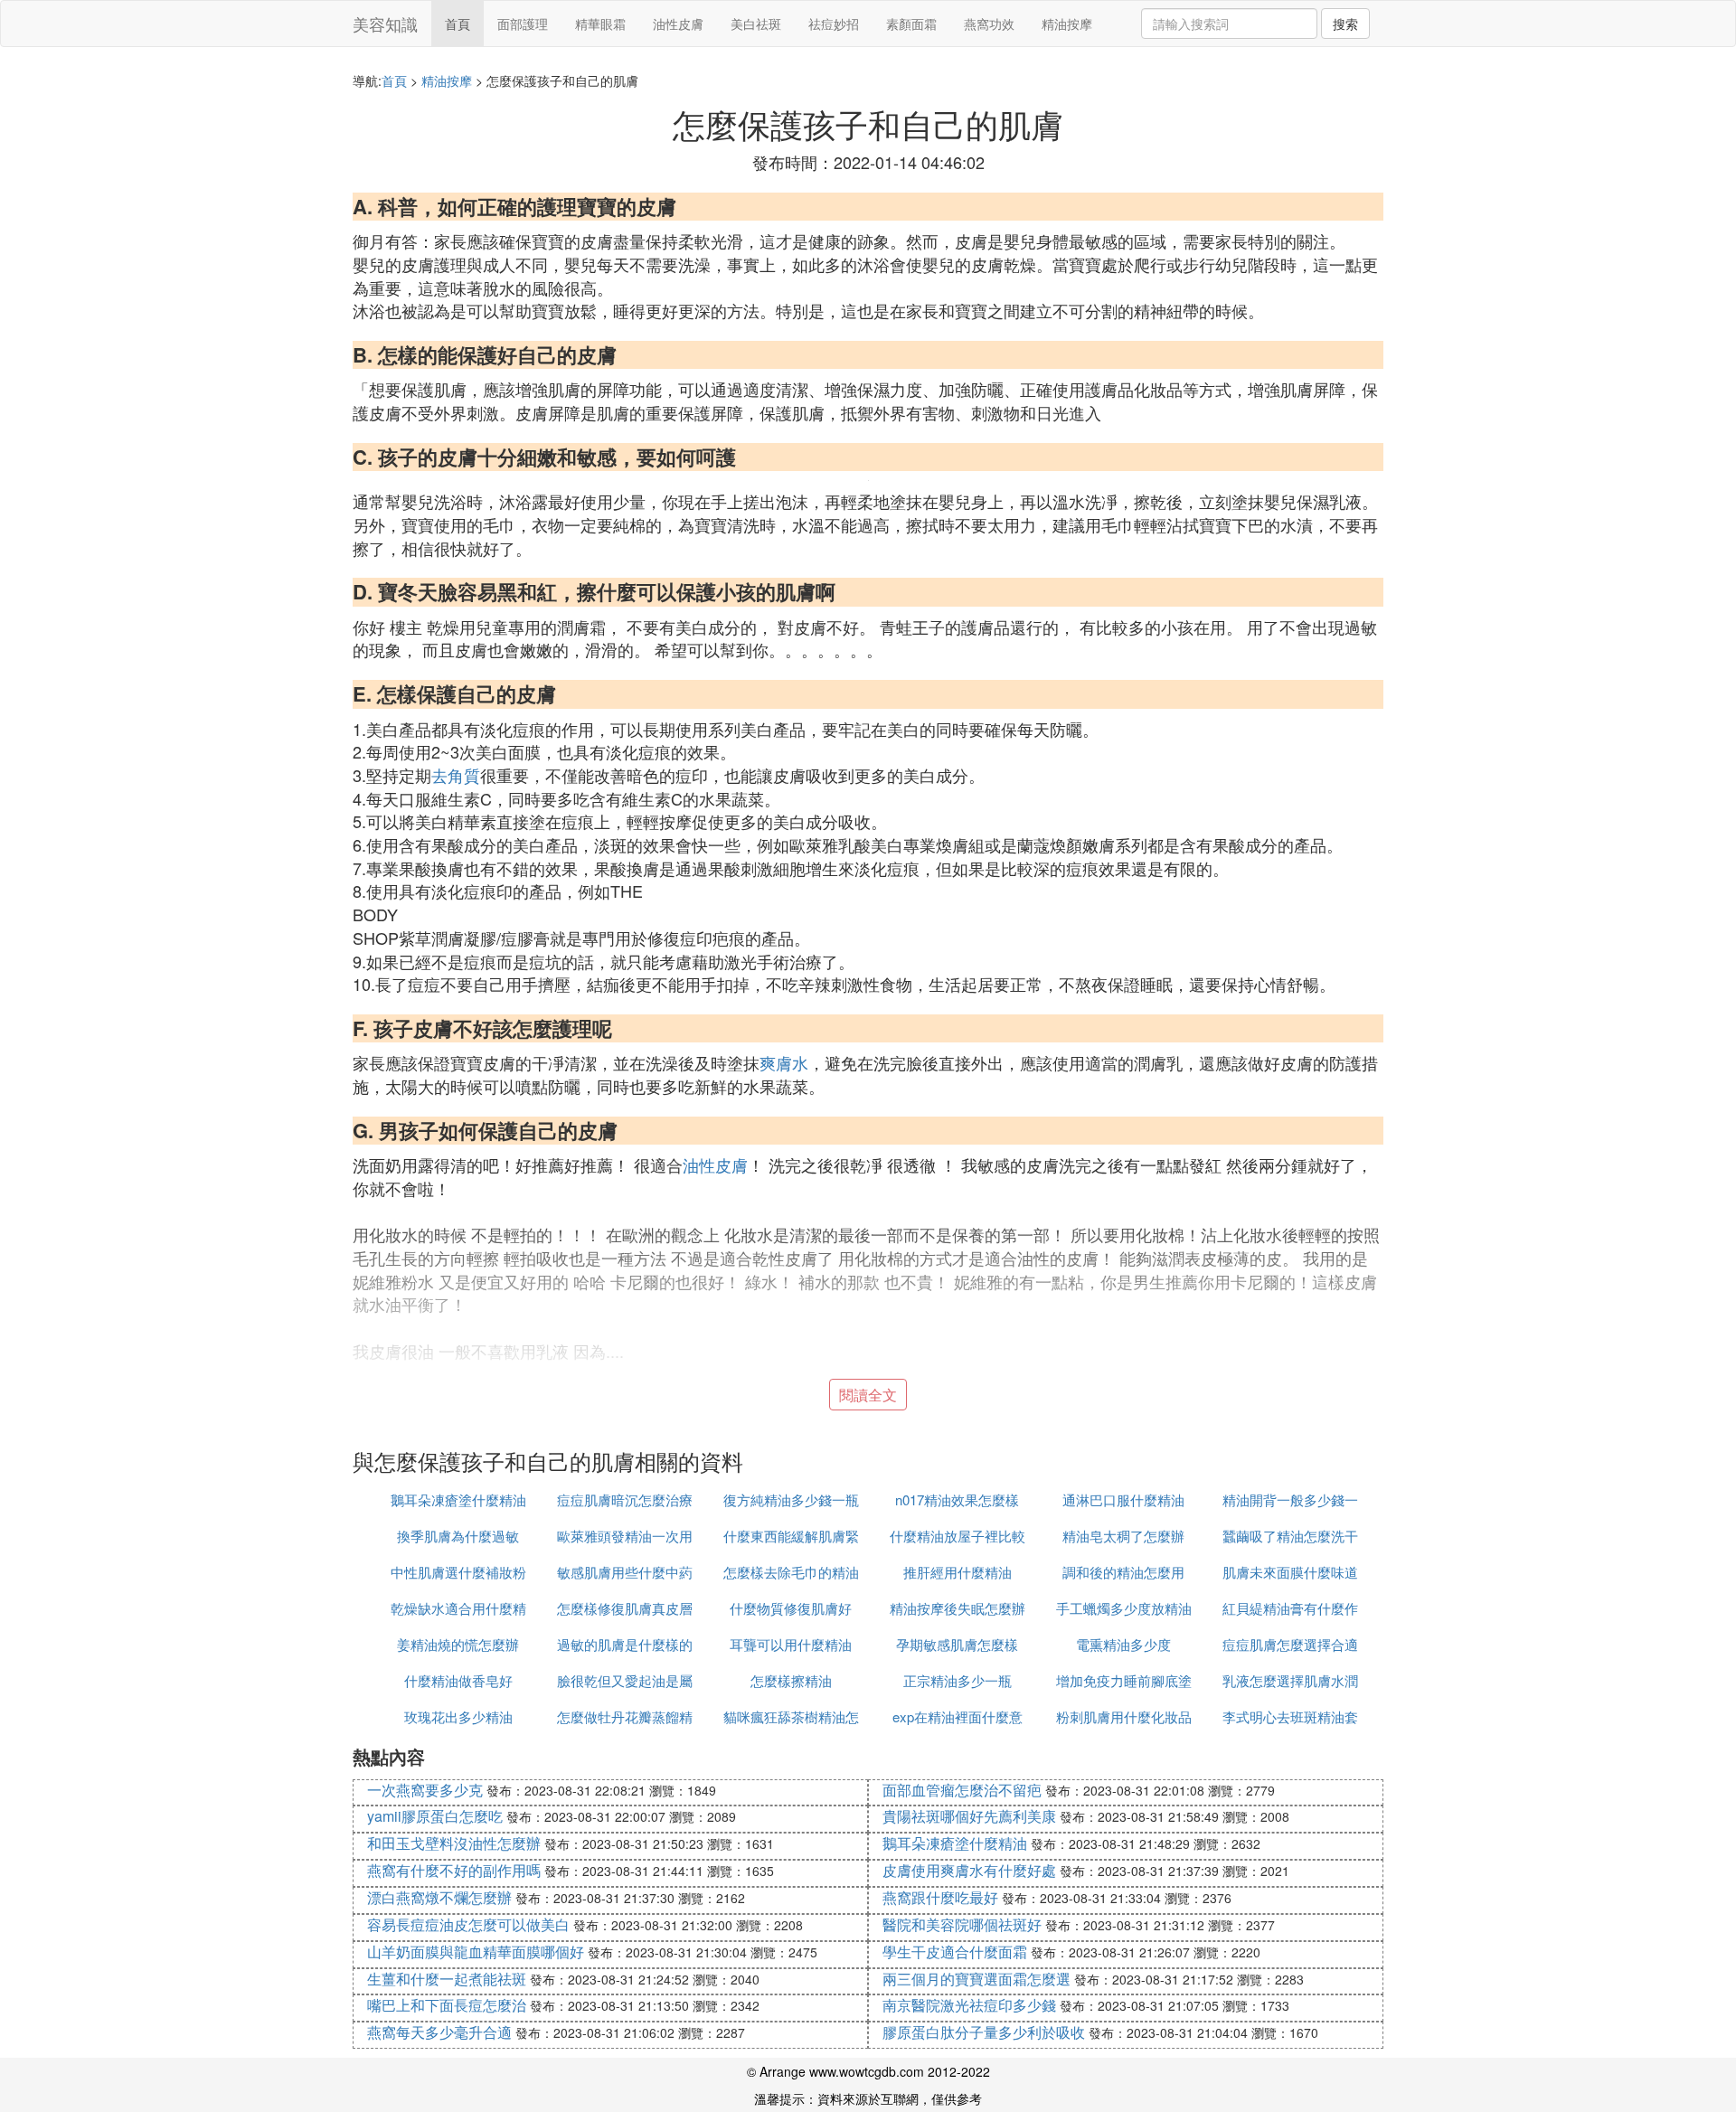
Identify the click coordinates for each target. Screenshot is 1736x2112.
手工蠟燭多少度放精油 (1124, 1608)
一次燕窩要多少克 (425, 1790)
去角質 (456, 775)
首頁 (458, 24)
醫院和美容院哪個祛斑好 (962, 1924)
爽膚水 (784, 1062)
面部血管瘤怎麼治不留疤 (962, 1790)
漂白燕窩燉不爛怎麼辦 (439, 1897)
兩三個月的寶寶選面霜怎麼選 (976, 1979)
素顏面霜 (911, 24)
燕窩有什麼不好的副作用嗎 (454, 1870)
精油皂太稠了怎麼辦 (1123, 1536)
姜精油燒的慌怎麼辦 (458, 1644)
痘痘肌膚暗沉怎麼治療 (625, 1499)
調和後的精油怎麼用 (1123, 1572)
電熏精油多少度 (1123, 1644)
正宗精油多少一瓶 (958, 1680)
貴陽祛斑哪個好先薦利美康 (969, 1816)
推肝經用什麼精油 (958, 1572)
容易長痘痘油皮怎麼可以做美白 (468, 1924)
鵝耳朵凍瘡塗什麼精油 (458, 1499)
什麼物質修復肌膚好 (791, 1608)
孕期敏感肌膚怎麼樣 (957, 1644)
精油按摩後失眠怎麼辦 (958, 1608)
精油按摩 (1067, 24)
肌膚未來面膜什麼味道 (1290, 1572)
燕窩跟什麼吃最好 (940, 1897)
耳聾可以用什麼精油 (791, 1644)
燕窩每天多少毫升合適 (439, 2032)
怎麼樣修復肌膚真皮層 (625, 1608)
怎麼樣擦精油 (791, 1680)
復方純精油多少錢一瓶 (791, 1499)
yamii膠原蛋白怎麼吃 (435, 1816)
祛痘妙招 (834, 24)
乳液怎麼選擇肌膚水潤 (1290, 1680)
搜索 (1345, 24)
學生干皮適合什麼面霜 (955, 1952)
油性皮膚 (678, 24)
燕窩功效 (989, 24)
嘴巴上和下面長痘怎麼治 (447, 2005)
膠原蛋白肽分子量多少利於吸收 (984, 2032)
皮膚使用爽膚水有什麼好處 (969, 1870)
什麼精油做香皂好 (458, 1680)
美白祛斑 (756, 24)
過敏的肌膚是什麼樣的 (625, 1644)
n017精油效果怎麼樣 (957, 1499)
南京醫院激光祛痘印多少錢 (969, 2005)
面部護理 (523, 24)
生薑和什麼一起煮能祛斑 (447, 1979)
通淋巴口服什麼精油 (1123, 1499)
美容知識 (385, 24)
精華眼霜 (600, 24)
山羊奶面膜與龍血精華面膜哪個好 (476, 1952)
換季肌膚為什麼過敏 (458, 1536)
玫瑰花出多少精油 (458, 1716)
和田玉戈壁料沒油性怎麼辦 (454, 1843)
